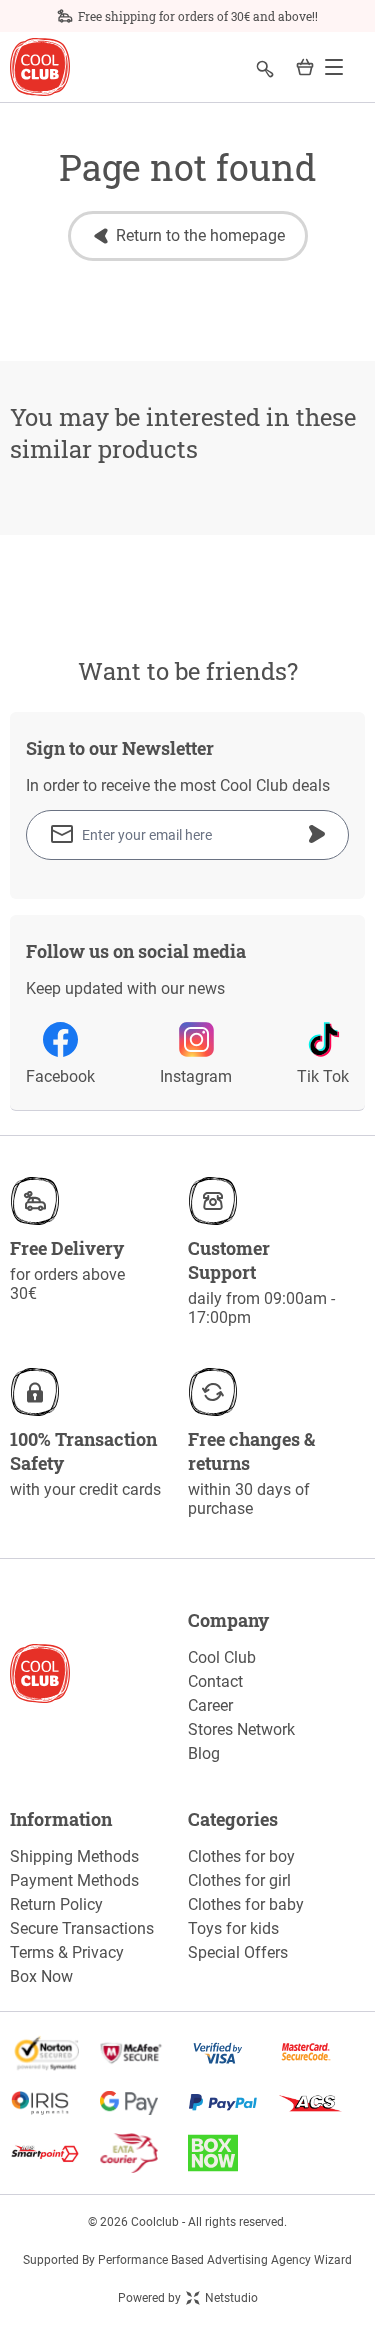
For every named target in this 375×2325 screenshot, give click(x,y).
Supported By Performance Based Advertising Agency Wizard (187, 2260)
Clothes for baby (246, 1904)
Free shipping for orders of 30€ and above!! (198, 16)
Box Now (41, 1976)
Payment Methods (74, 1880)
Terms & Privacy (67, 1952)
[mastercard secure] (320, 2053)
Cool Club (222, 1657)
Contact (215, 1681)
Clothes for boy (241, 1856)
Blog (204, 1753)
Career (210, 1705)
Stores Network (241, 1729)
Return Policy (56, 1904)
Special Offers (238, 1952)
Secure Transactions (82, 1928)
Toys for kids (233, 1928)
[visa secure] (232, 2053)
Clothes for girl (239, 1880)
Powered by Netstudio (188, 2298)
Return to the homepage (200, 235)
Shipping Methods (74, 1856)
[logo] (40, 67)
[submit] (317, 834)
